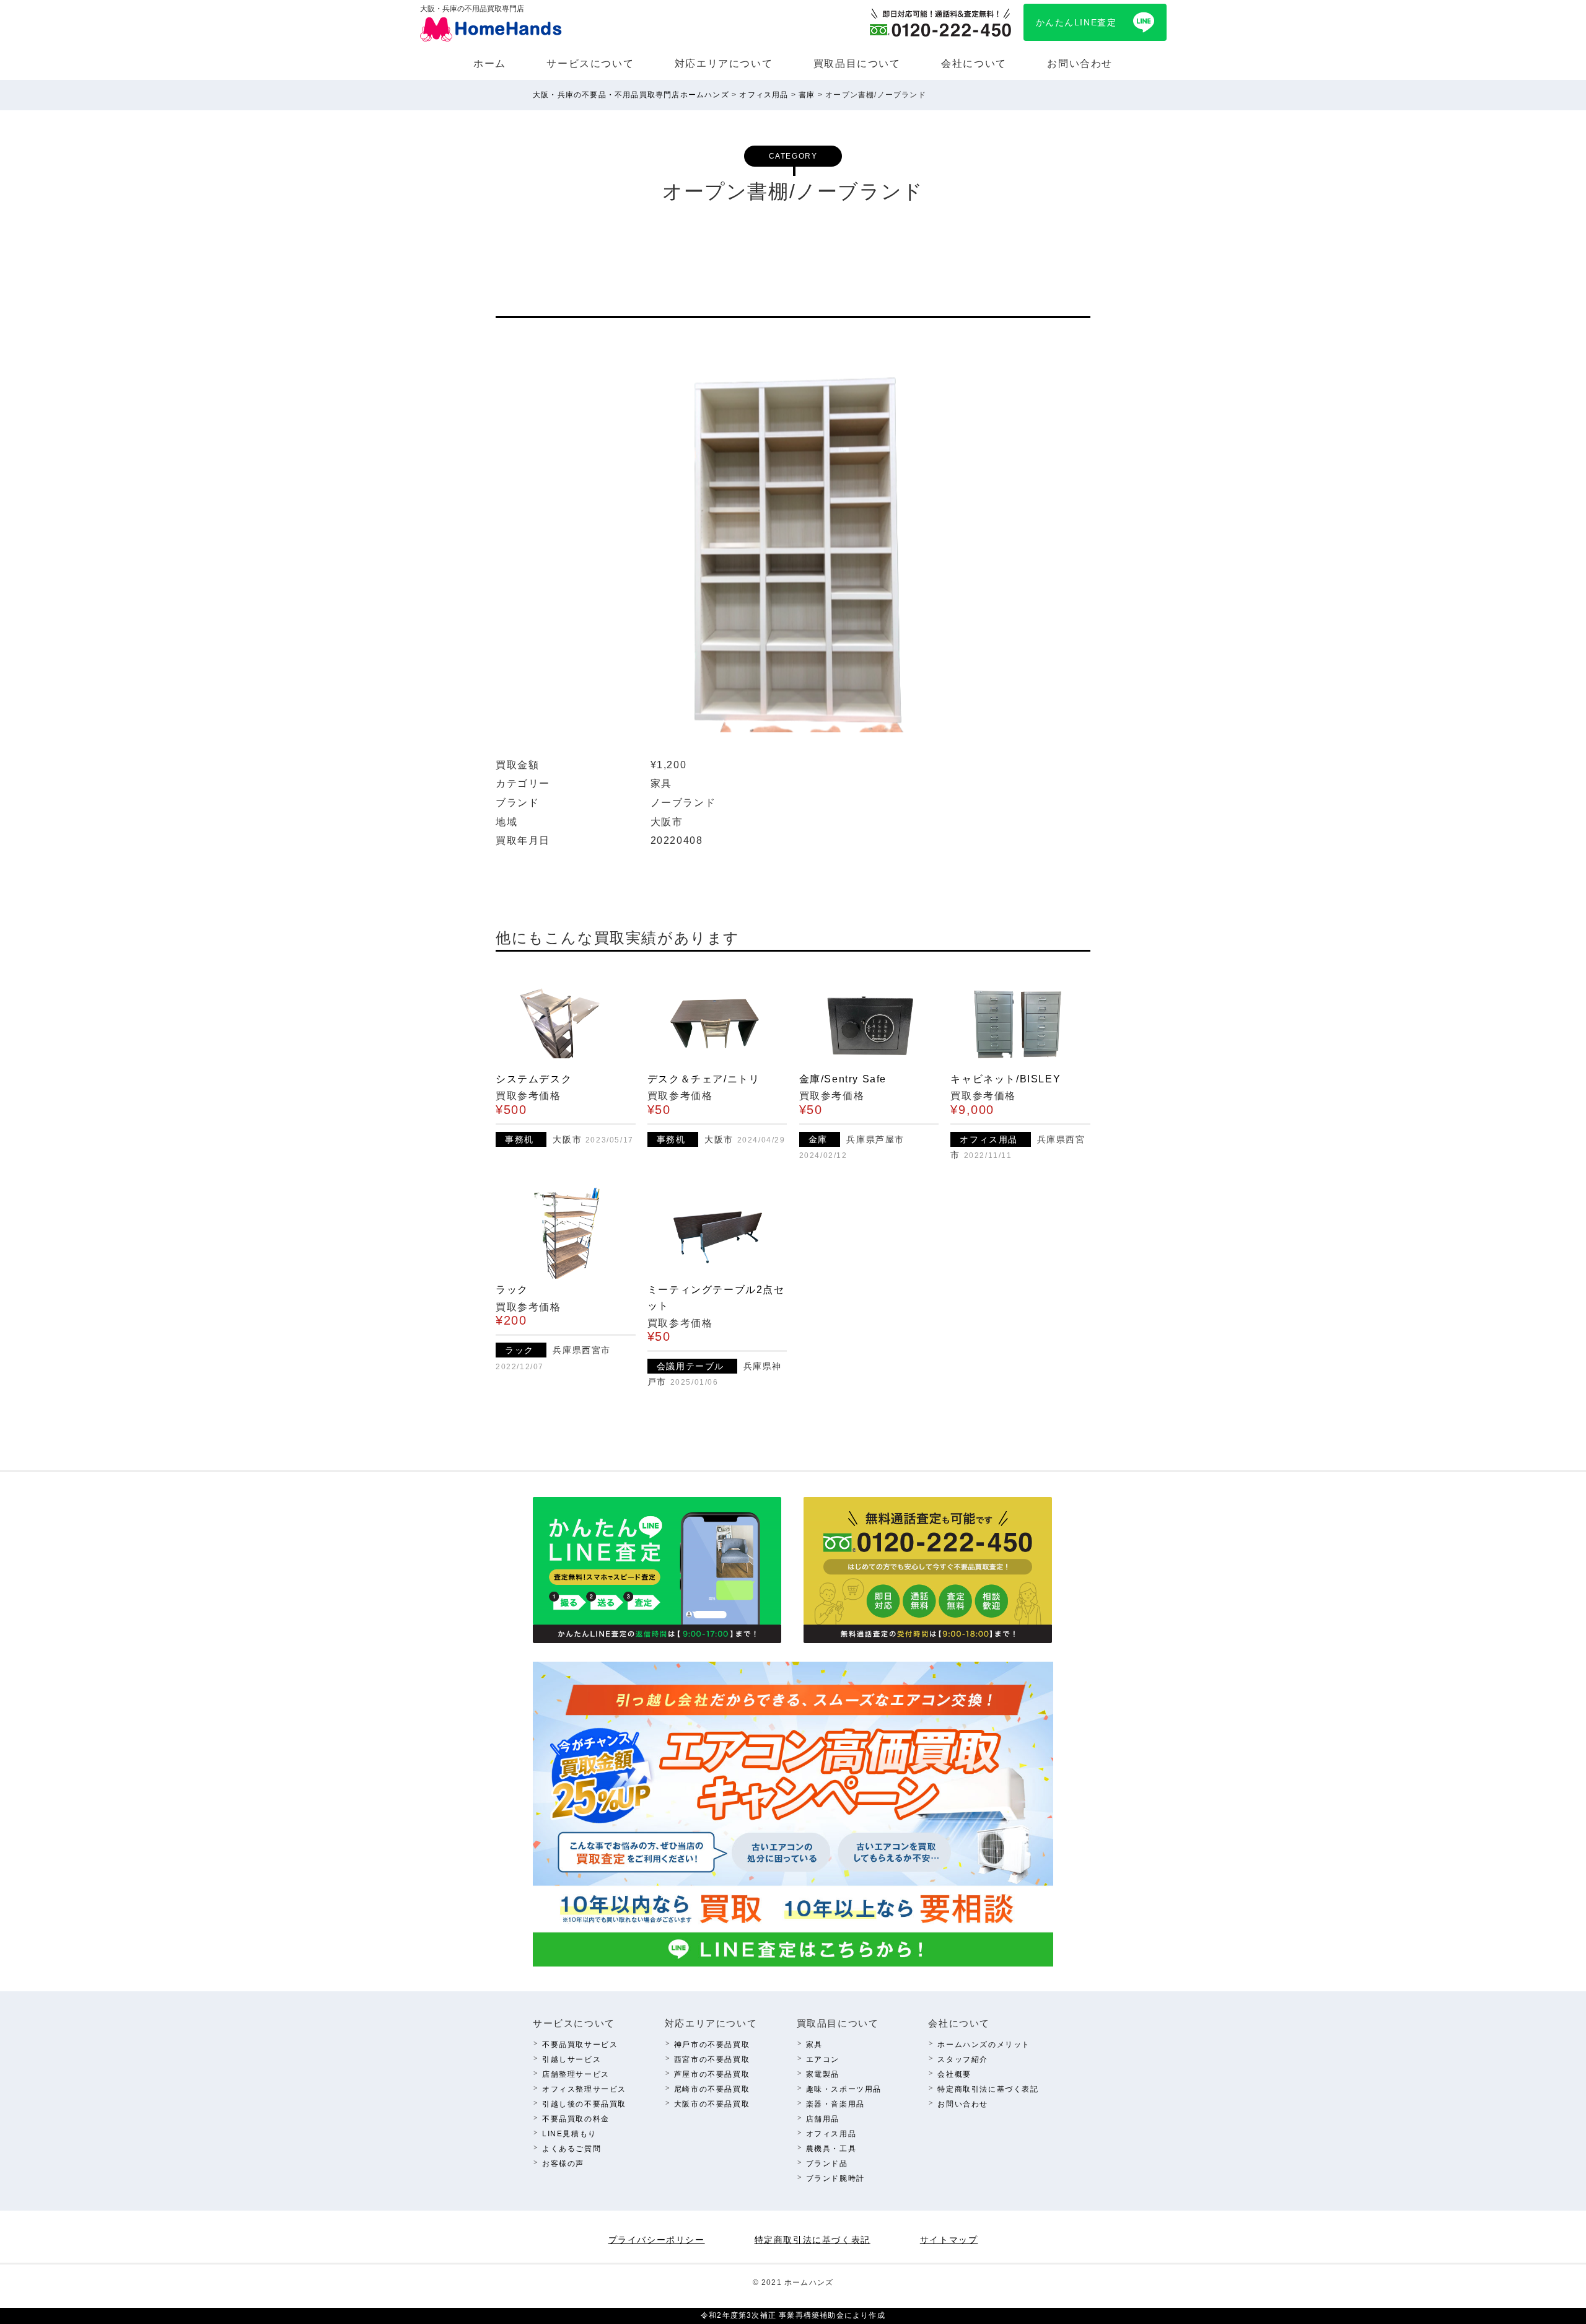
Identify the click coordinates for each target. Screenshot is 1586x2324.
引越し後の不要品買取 (584, 2104)
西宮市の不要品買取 (712, 2059)
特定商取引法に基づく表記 (988, 2089)
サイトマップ (949, 2240)
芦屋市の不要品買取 (712, 2074)
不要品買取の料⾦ (576, 2119)
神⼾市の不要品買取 (712, 2045)
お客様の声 (563, 2164)
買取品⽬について (857, 64)
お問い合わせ (1080, 64)
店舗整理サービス (576, 2074)
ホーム (490, 64)
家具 (814, 2045)
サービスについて (590, 64)
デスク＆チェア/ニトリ (704, 1079)
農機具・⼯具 (831, 2149)
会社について (974, 64)
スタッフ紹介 (963, 2059)
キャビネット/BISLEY (1005, 1079)
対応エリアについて (724, 64)
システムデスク (534, 1079)
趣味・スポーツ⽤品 (844, 2089)
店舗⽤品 (823, 2119)
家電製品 (823, 2074)
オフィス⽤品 (831, 2134)
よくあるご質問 (572, 2149)
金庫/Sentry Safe (843, 1079)
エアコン (823, 2059)
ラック (512, 1290)
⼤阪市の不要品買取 (712, 2104)
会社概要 (954, 2074)
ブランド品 (827, 2164)
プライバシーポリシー (657, 2240)
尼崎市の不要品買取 (712, 2089)
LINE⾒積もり (569, 2134)
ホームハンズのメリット (984, 2045)
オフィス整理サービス (584, 2089)
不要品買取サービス (580, 2045)
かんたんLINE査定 (1076, 22)
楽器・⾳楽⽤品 (835, 2104)
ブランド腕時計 (835, 2178)
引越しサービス (572, 2059)
